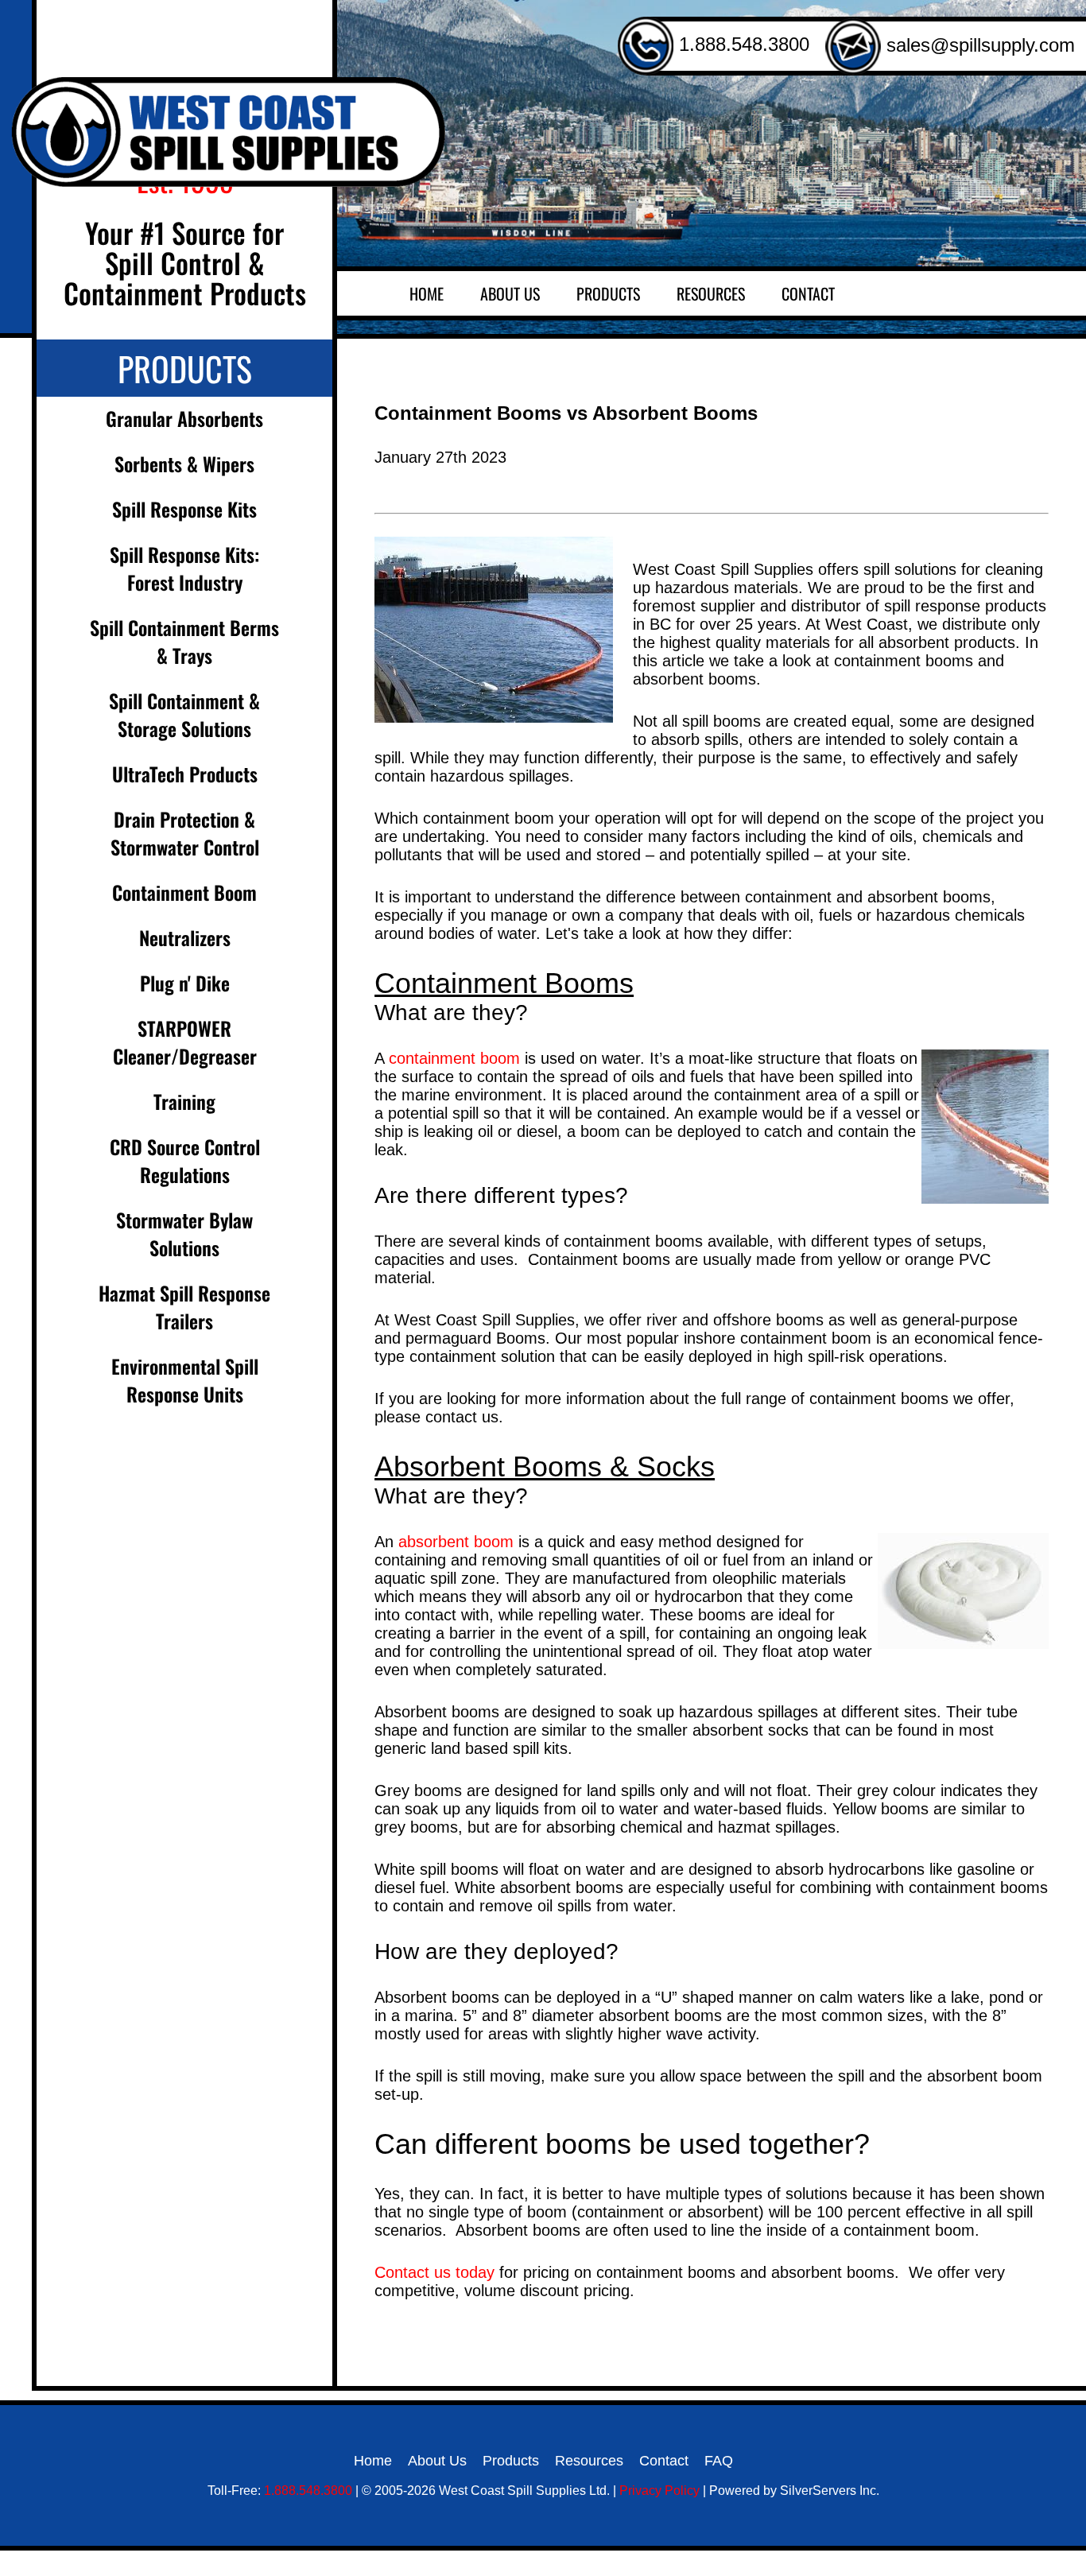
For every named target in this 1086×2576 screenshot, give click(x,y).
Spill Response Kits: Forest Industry (184, 568)
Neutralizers (185, 937)
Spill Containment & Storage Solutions (184, 714)
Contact (808, 293)
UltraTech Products (185, 774)
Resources (711, 293)
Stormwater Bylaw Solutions (184, 1234)
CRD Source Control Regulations (185, 1160)
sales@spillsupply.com (978, 45)
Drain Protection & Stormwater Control (185, 833)
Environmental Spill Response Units (185, 1380)
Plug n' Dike (185, 983)
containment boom (454, 1058)
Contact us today (434, 2272)
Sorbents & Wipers (184, 464)
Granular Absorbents (184, 418)
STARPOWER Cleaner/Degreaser (185, 1042)
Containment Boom (184, 892)
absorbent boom (456, 1542)
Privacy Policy (659, 2491)
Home (427, 293)
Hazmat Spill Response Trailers (184, 1307)
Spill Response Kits (184, 509)
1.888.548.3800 (741, 44)
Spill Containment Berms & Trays (184, 641)
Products (608, 293)
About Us (510, 293)
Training (184, 1101)
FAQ (719, 2461)
